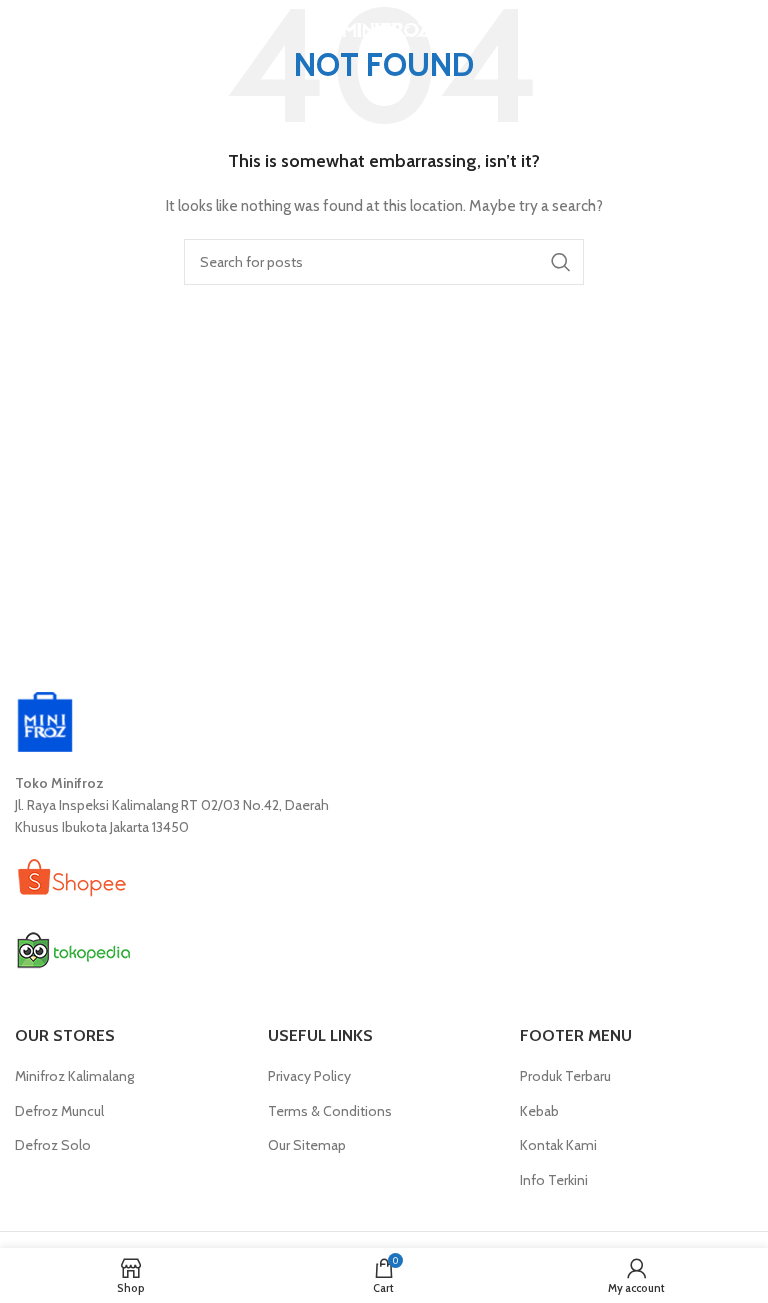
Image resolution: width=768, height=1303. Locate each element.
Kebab (539, 1111)
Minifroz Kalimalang (74, 1076)
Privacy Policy (309, 1076)
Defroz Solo (53, 1145)
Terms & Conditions (330, 1111)
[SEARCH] (561, 262)
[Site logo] (384, 28)
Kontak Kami (558, 1145)
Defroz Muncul (59, 1111)
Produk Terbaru (565, 1076)
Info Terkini (554, 1180)
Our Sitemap (307, 1145)
